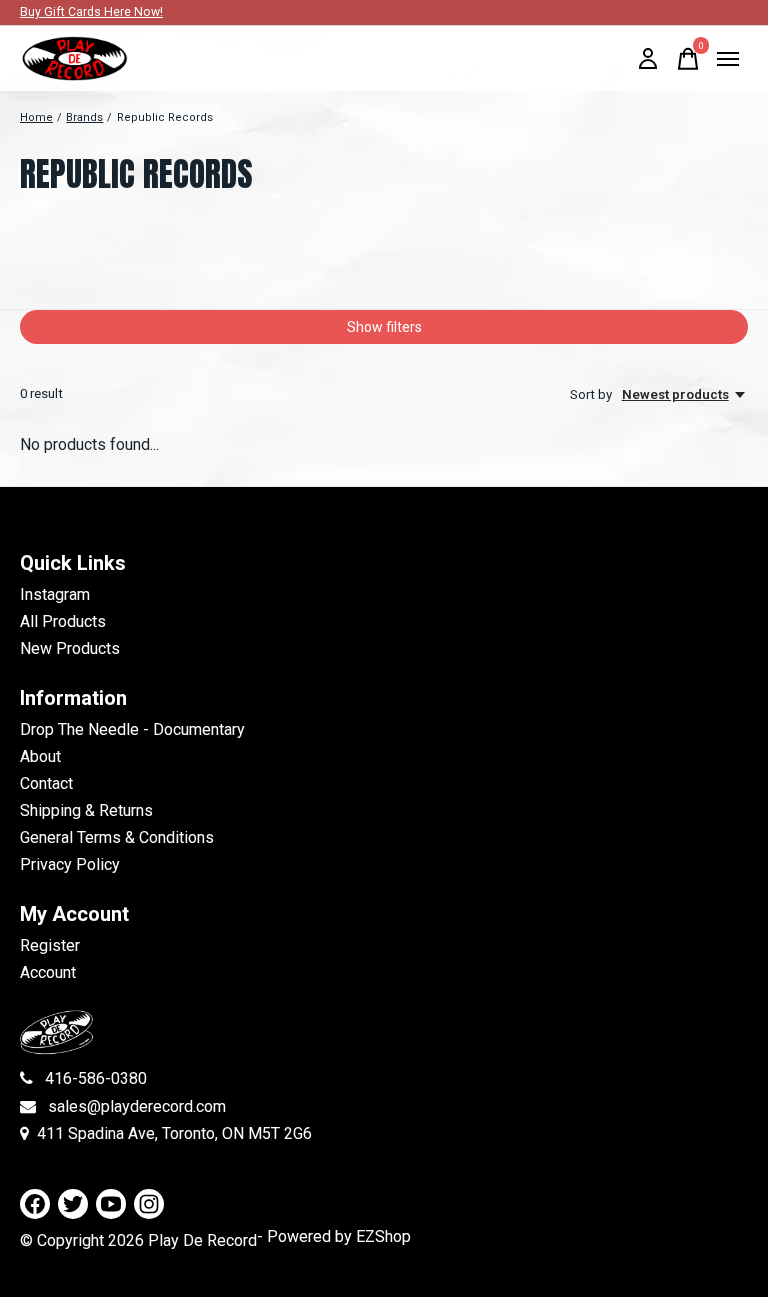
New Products (70, 648)
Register (50, 945)
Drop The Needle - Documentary (132, 729)
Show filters (384, 327)
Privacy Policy (70, 864)
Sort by (592, 394)
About (40, 756)
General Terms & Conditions (117, 837)
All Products (63, 621)
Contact (46, 783)
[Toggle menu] (728, 59)
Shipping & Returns (86, 810)
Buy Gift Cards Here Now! (91, 12)
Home (36, 117)
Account (48, 972)
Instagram (55, 594)
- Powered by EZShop (334, 1236)
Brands (84, 117)
